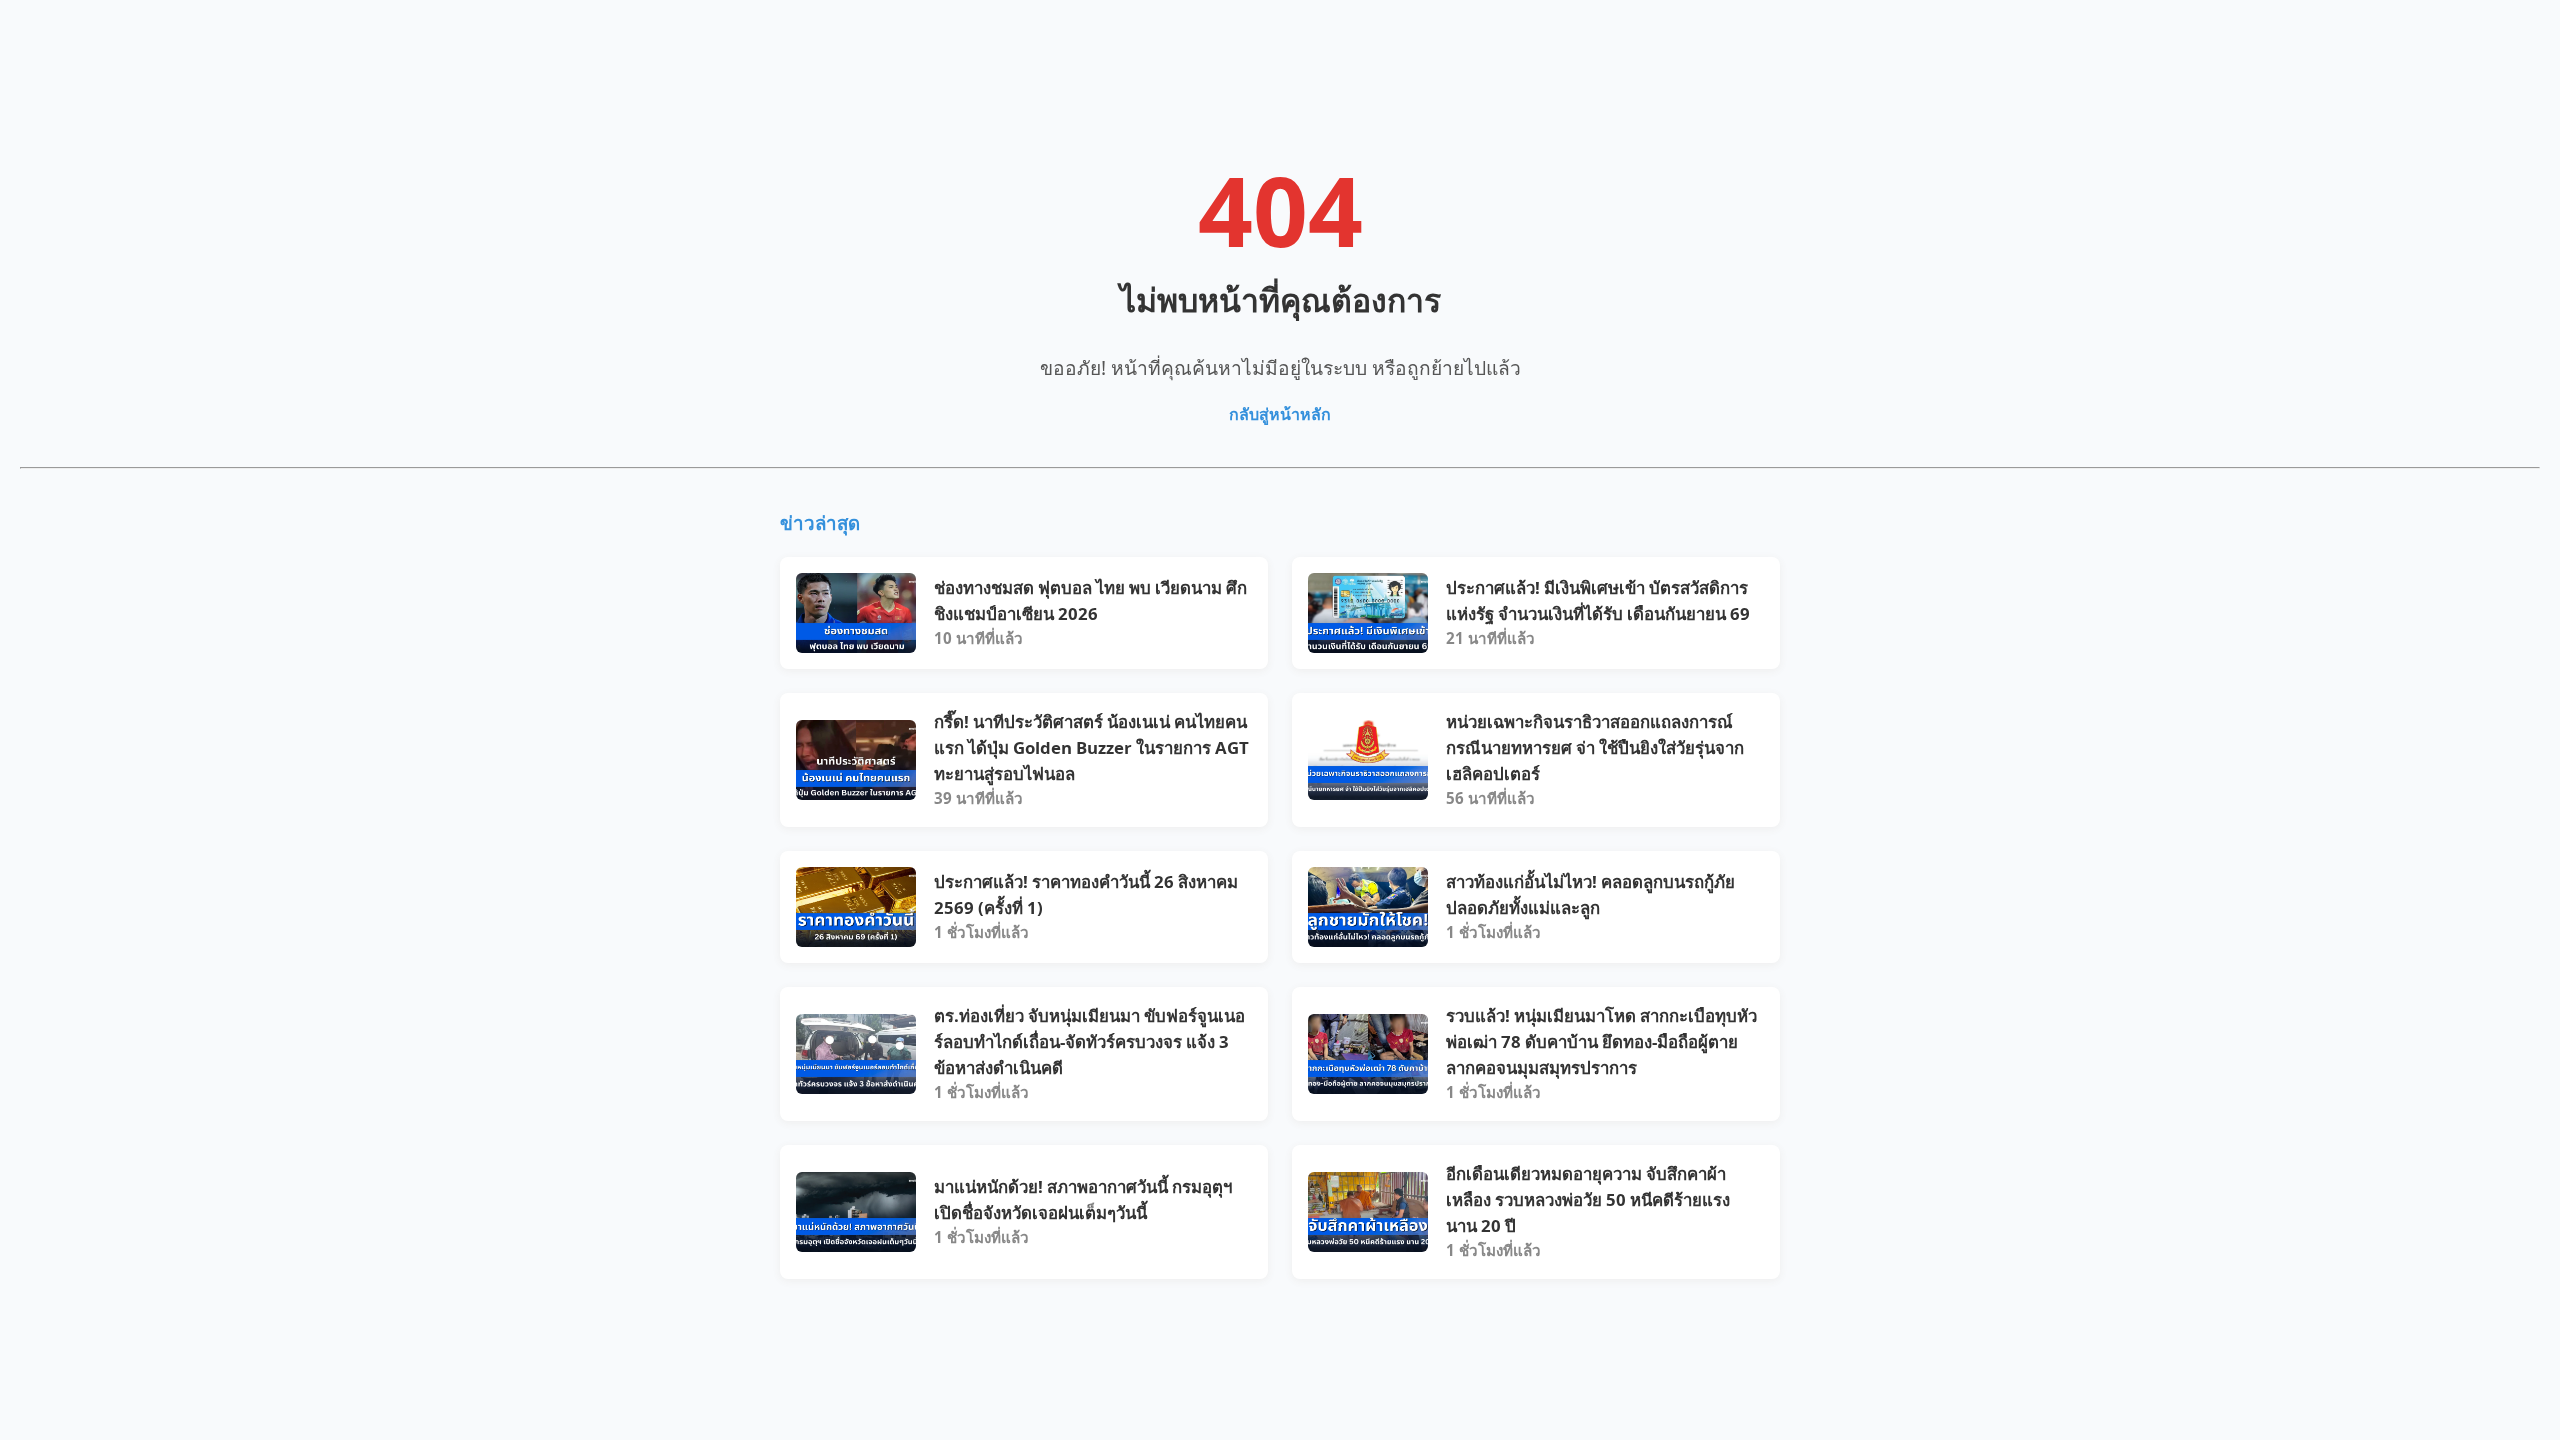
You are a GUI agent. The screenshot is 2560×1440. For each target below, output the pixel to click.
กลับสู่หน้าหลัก (1280, 414)
